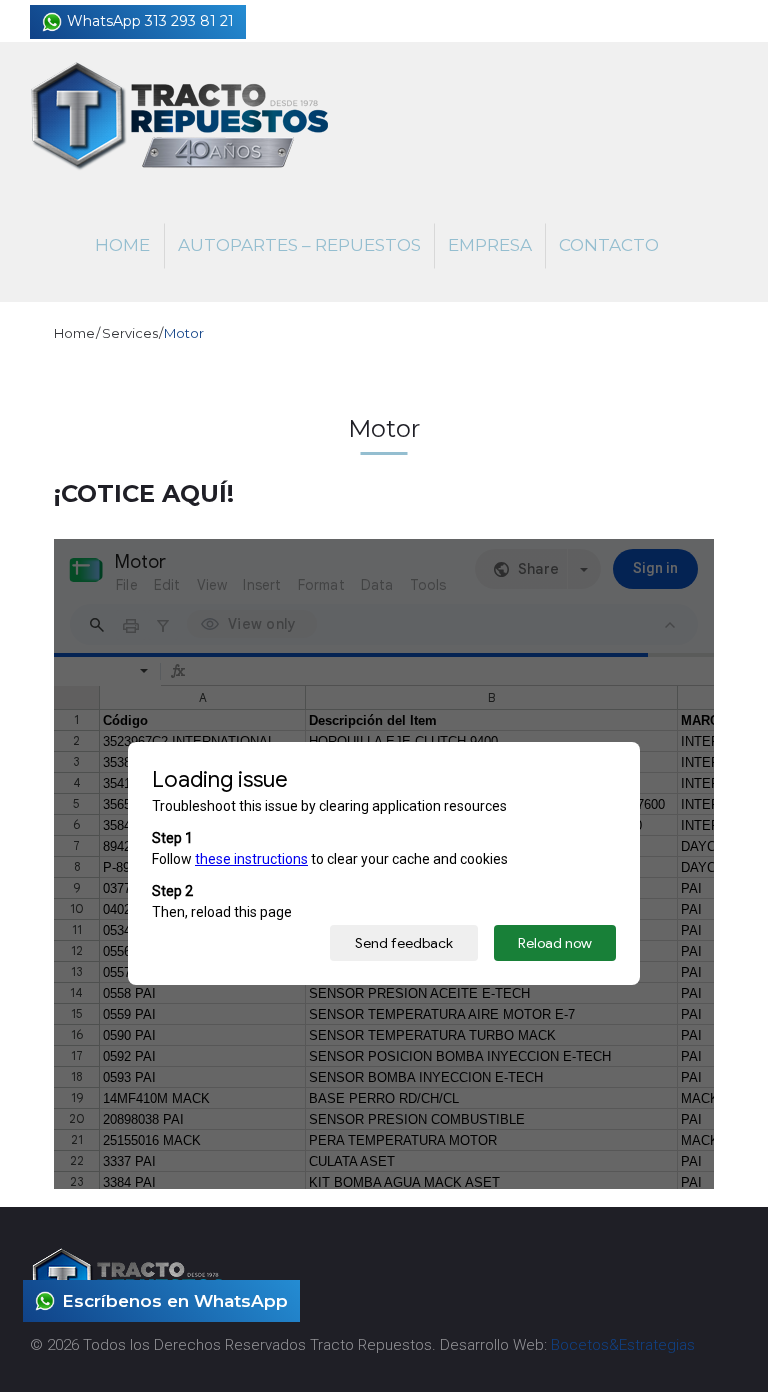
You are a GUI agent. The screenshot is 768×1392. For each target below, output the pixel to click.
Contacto (609, 245)
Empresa (490, 245)
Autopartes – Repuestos (299, 245)
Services (130, 333)
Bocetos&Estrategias (623, 1345)
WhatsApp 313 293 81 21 (150, 21)
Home (122, 245)
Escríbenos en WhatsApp (175, 1301)
